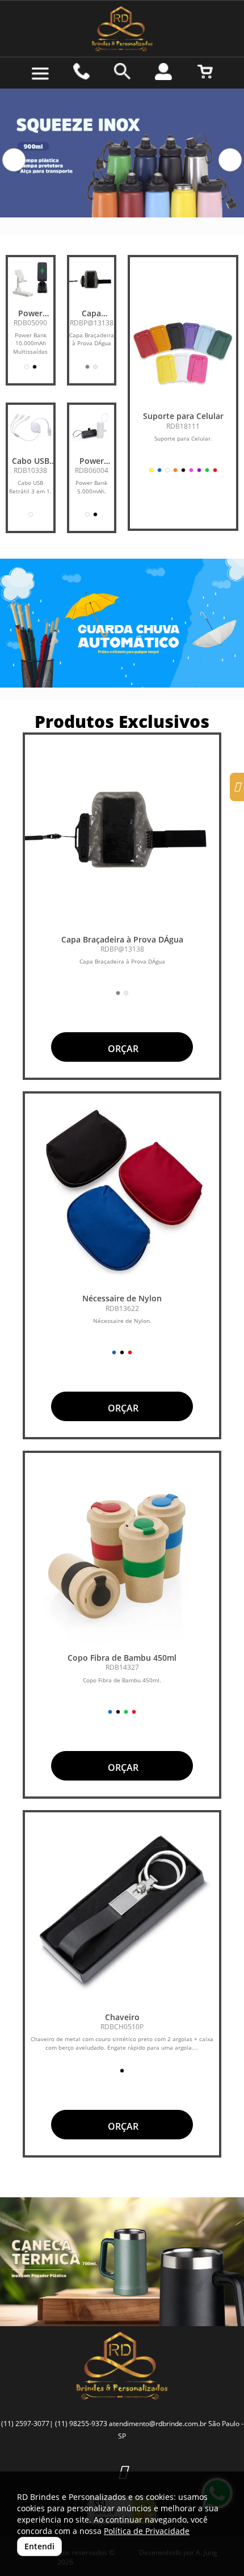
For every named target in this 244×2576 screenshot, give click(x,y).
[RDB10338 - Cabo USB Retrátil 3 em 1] (31, 428)
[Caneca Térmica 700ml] (122, 2262)
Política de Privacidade (147, 2531)
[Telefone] (81, 72)
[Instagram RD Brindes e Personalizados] (237, 788)
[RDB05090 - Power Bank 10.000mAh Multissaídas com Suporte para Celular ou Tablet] (31, 280)
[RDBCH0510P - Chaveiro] (122, 1909)
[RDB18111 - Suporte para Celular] (183, 352)
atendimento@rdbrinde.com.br (158, 2424)
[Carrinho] (205, 72)
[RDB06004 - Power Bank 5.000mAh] (92, 428)
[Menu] (40, 74)
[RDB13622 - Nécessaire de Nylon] (122, 1191)
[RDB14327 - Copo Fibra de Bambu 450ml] (122, 1550)
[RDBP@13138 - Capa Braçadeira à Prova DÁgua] (92, 280)
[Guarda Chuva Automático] (122, 623)
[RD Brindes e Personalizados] (122, 29)
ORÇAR (122, 1049)
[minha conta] (163, 72)
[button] (14, 160)
